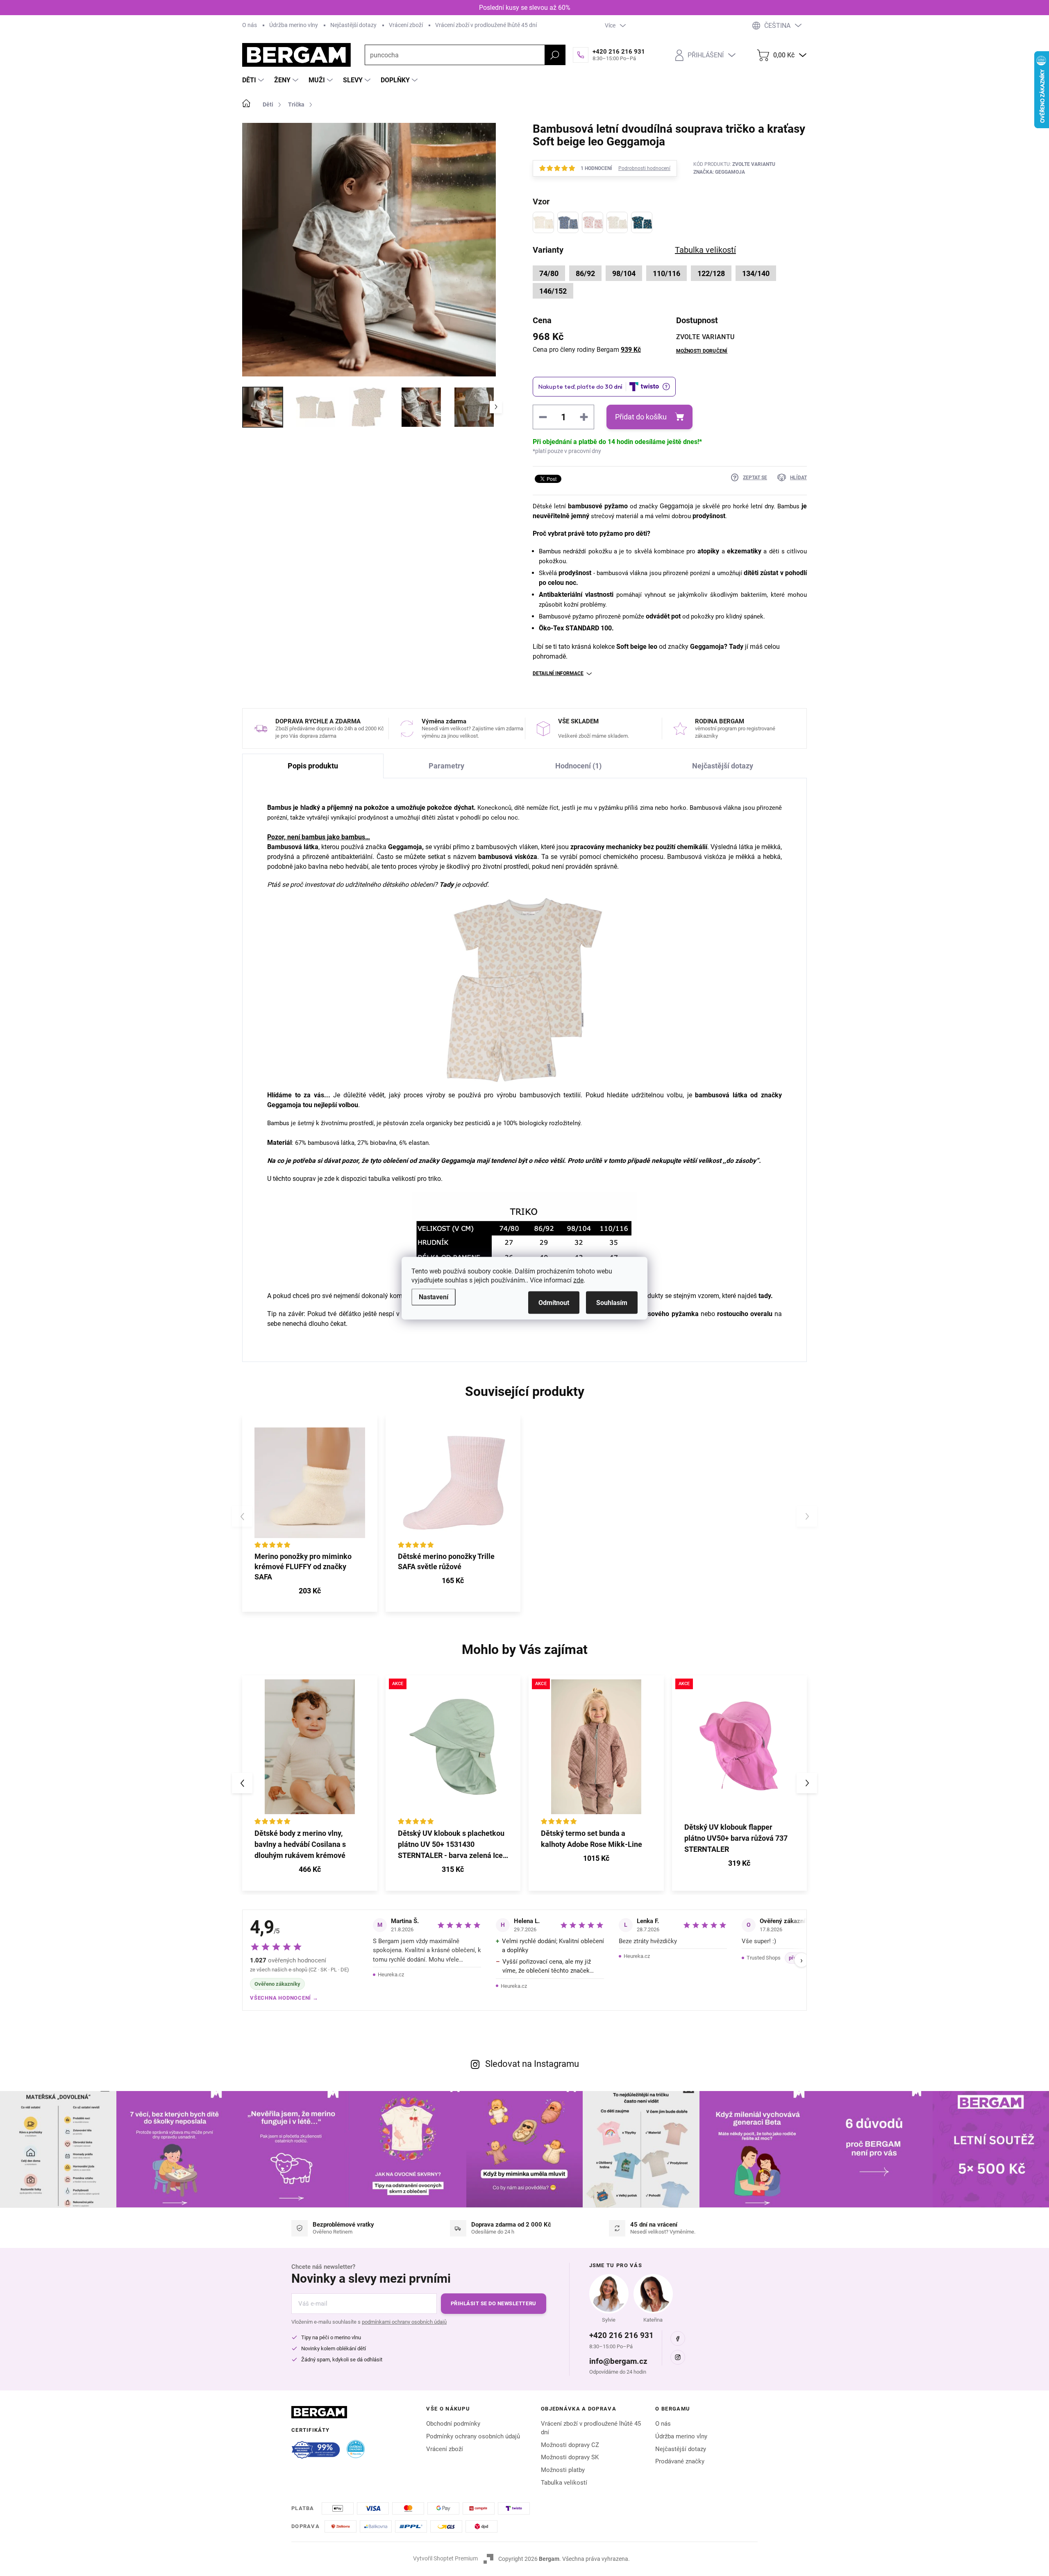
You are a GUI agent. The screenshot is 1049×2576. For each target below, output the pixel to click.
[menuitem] (254, 80)
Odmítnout (554, 1302)
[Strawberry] (593, 222)
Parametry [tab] (446, 766)
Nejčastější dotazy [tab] (723, 766)
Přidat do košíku (641, 417)
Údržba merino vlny (294, 25)
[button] (310, 1870)
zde (578, 1280)
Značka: (719, 172)
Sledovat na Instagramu (532, 2064)
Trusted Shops (764, 1958)
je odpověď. (472, 885)
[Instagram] (678, 2357)
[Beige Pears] (617, 222)
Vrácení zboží (406, 25)
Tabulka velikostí (564, 2483)
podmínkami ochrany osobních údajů (404, 2322)
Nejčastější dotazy (353, 25)
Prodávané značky (680, 2461)
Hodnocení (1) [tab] (578, 766)
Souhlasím (612, 1302)
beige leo (643, 647)
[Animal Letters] (642, 222)
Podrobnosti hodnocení (644, 168)
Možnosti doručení (702, 351)
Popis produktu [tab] (313, 766)
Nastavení (434, 1297)
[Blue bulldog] (568, 222)
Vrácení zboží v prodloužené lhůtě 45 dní (486, 25)
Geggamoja (677, 506)
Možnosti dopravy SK (570, 2457)
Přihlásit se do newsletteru (494, 2303)
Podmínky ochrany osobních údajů (473, 2436)
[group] (310, 1783)
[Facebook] (678, 2338)
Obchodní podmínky (453, 2424)
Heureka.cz (391, 1974)
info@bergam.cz (618, 2361)
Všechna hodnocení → (284, 1998)
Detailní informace (558, 673)
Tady (447, 885)
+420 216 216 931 (621, 2335)
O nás (250, 25)
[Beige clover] (543, 222)
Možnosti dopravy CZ (570, 2445)
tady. (766, 1296)
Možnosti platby (563, 2470)
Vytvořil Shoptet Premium (445, 2558)
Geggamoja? (708, 647)
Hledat (555, 55)
